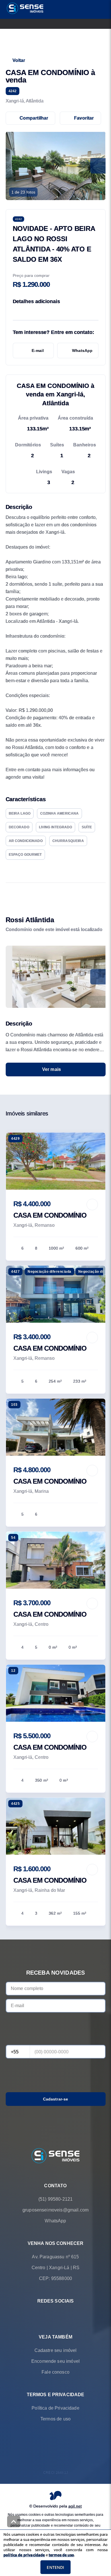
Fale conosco (55, 2372)
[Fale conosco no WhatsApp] (48, 2315)
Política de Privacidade (55, 2408)
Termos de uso (55, 2419)
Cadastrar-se (56, 2099)
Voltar (19, 60)
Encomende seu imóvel (55, 2361)
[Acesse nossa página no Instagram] (63, 2315)
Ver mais (52, 1069)
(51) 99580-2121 (55, 2199)
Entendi (55, 2567)
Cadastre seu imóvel (56, 2350)
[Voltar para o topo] (14, 2521)
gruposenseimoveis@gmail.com (55, 2210)
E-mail (38, 351)
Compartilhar (34, 118)
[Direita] (98, 977)
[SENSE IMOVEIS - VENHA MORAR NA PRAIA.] (55, 2156)
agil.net (75, 2506)
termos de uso (61, 2555)
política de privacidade (24, 2555)
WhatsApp (82, 351)
